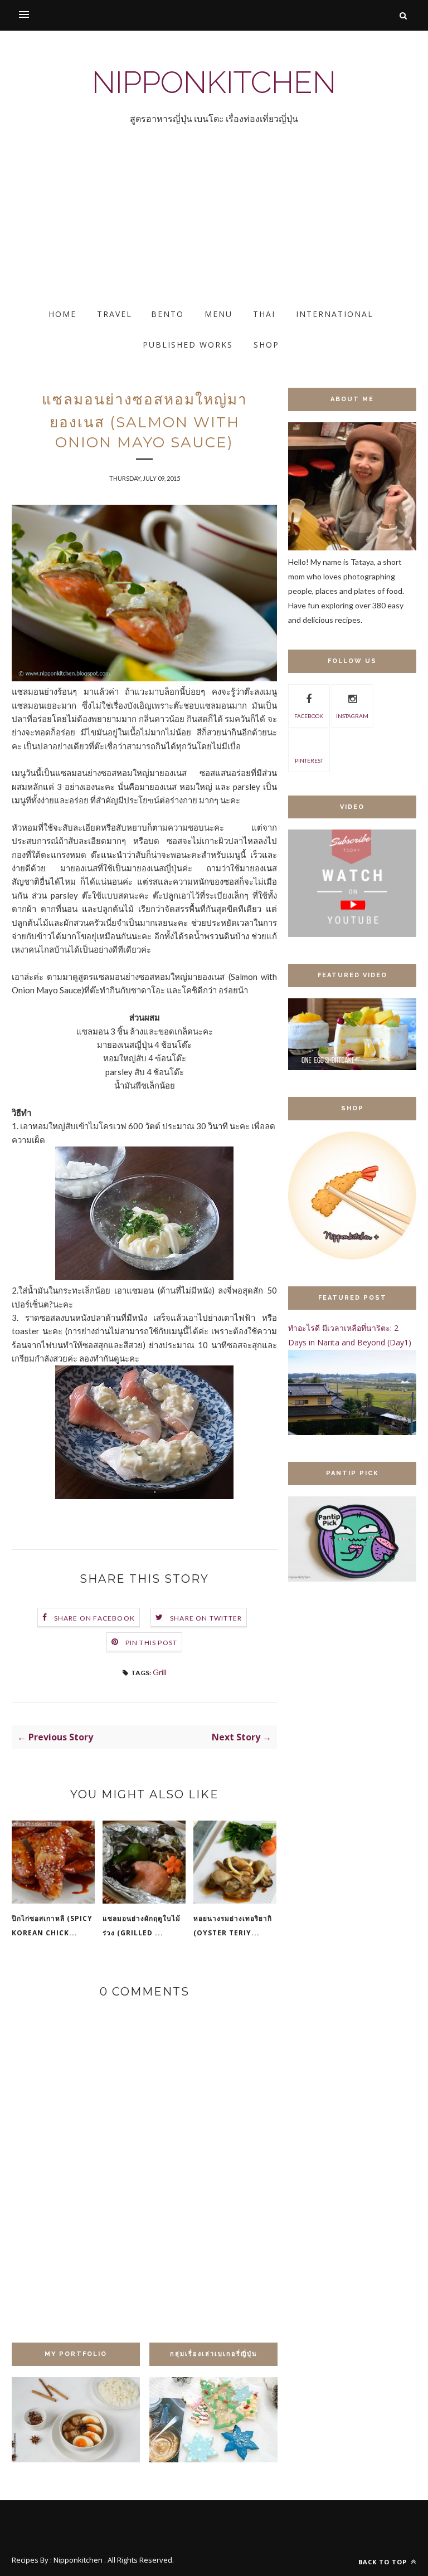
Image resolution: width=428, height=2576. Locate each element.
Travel (115, 314)
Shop (266, 345)
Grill (160, 1672)
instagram (352, 716)
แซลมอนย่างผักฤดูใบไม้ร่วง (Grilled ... (142, 1926)
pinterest (309, 760)
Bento (167, 314)
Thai (264, 314)
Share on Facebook (94, 1618)
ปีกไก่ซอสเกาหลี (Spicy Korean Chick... (52, 1926)
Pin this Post (152, 1643)
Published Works (188, 345)
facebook (309, 716)
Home (62, 314)
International (335, 314)
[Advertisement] (214, 226)
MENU (218, 314)
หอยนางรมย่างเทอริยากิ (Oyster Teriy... (233, 1926)
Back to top (384, 2562)
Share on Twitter (206, 1618)
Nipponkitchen (214, 82)
